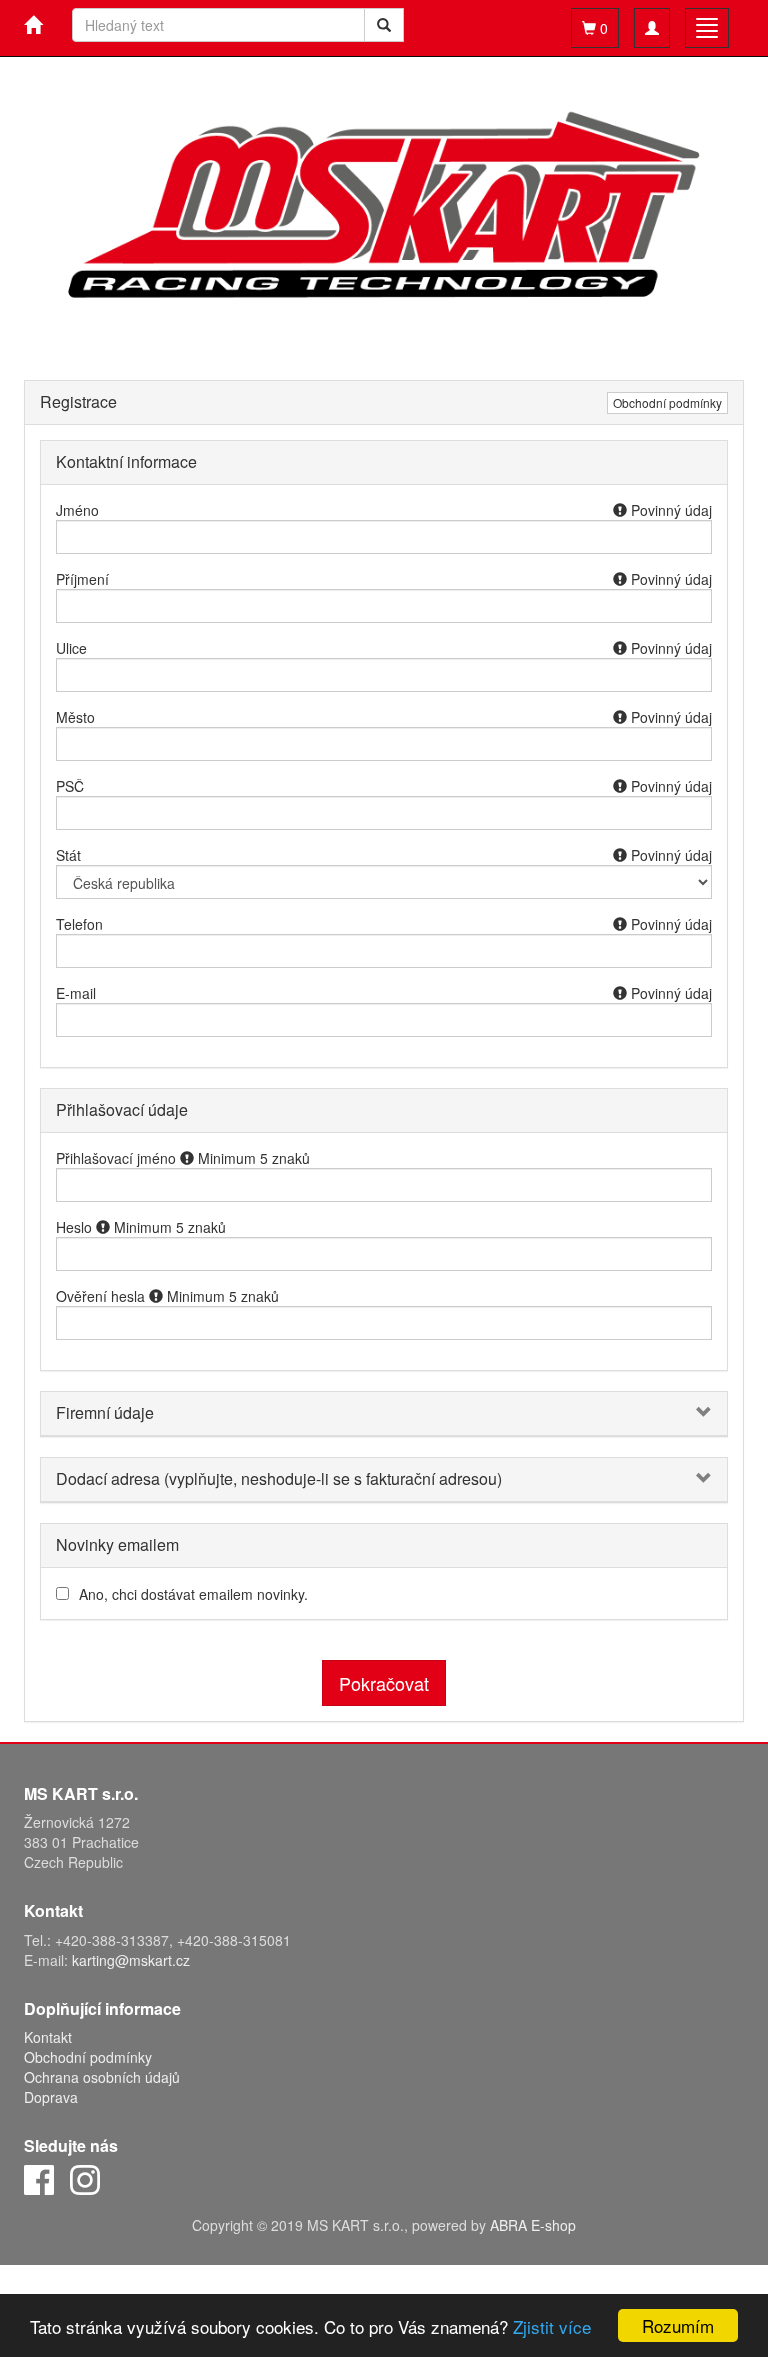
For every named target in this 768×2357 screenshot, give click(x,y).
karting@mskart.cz (131, 1960)
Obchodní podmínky (667, 402)
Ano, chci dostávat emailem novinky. (193, 1594)
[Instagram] (85, 2178)
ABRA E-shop (533, 2225)
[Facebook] (39, 2178)
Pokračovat (384, 1683)
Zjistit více (552, 2326)
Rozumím (678, 2325)
